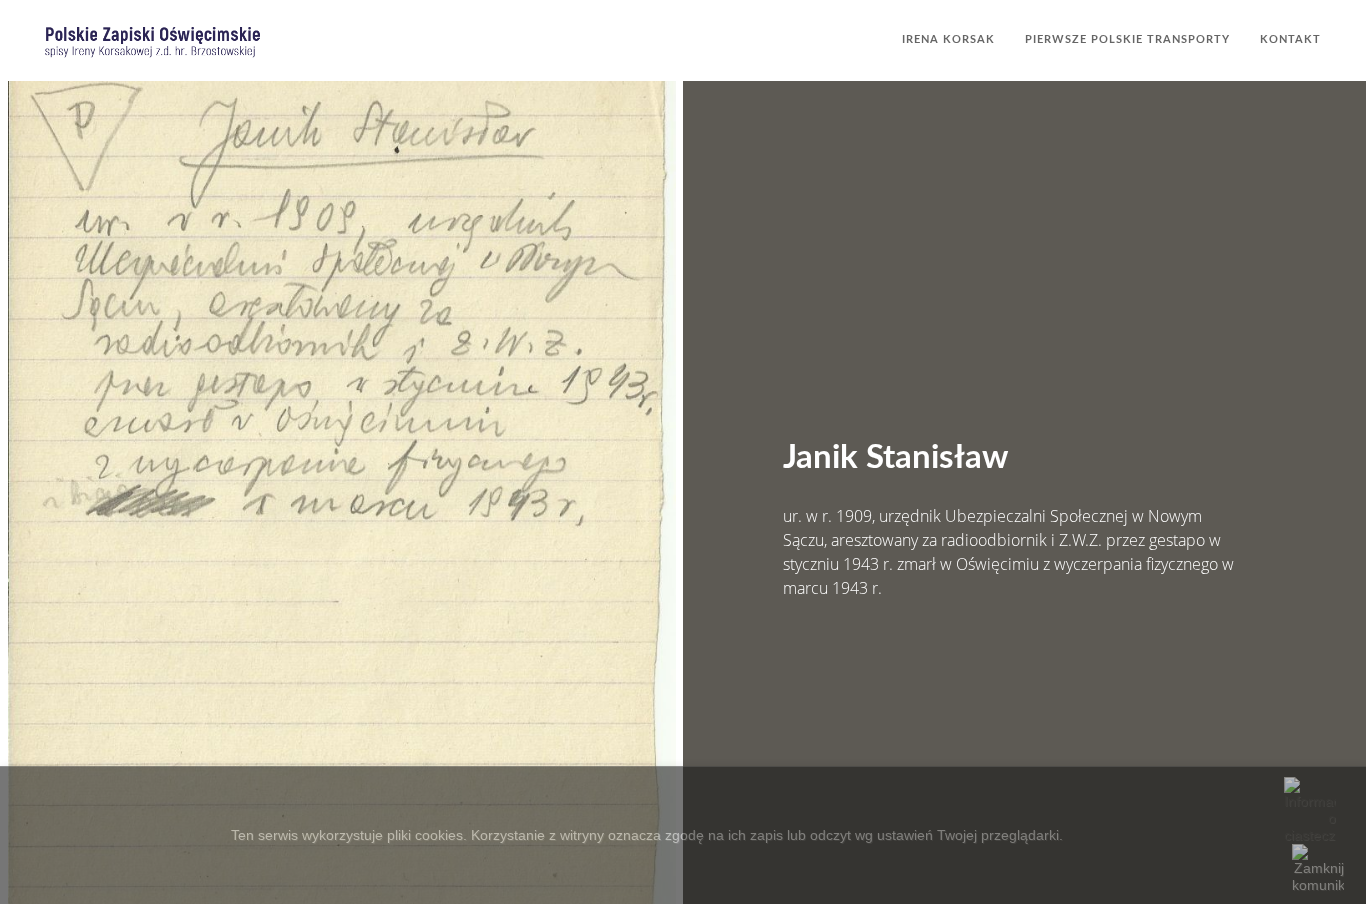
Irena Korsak (948, 39)
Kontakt (1290, 39)
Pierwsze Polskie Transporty (1127, 39)
